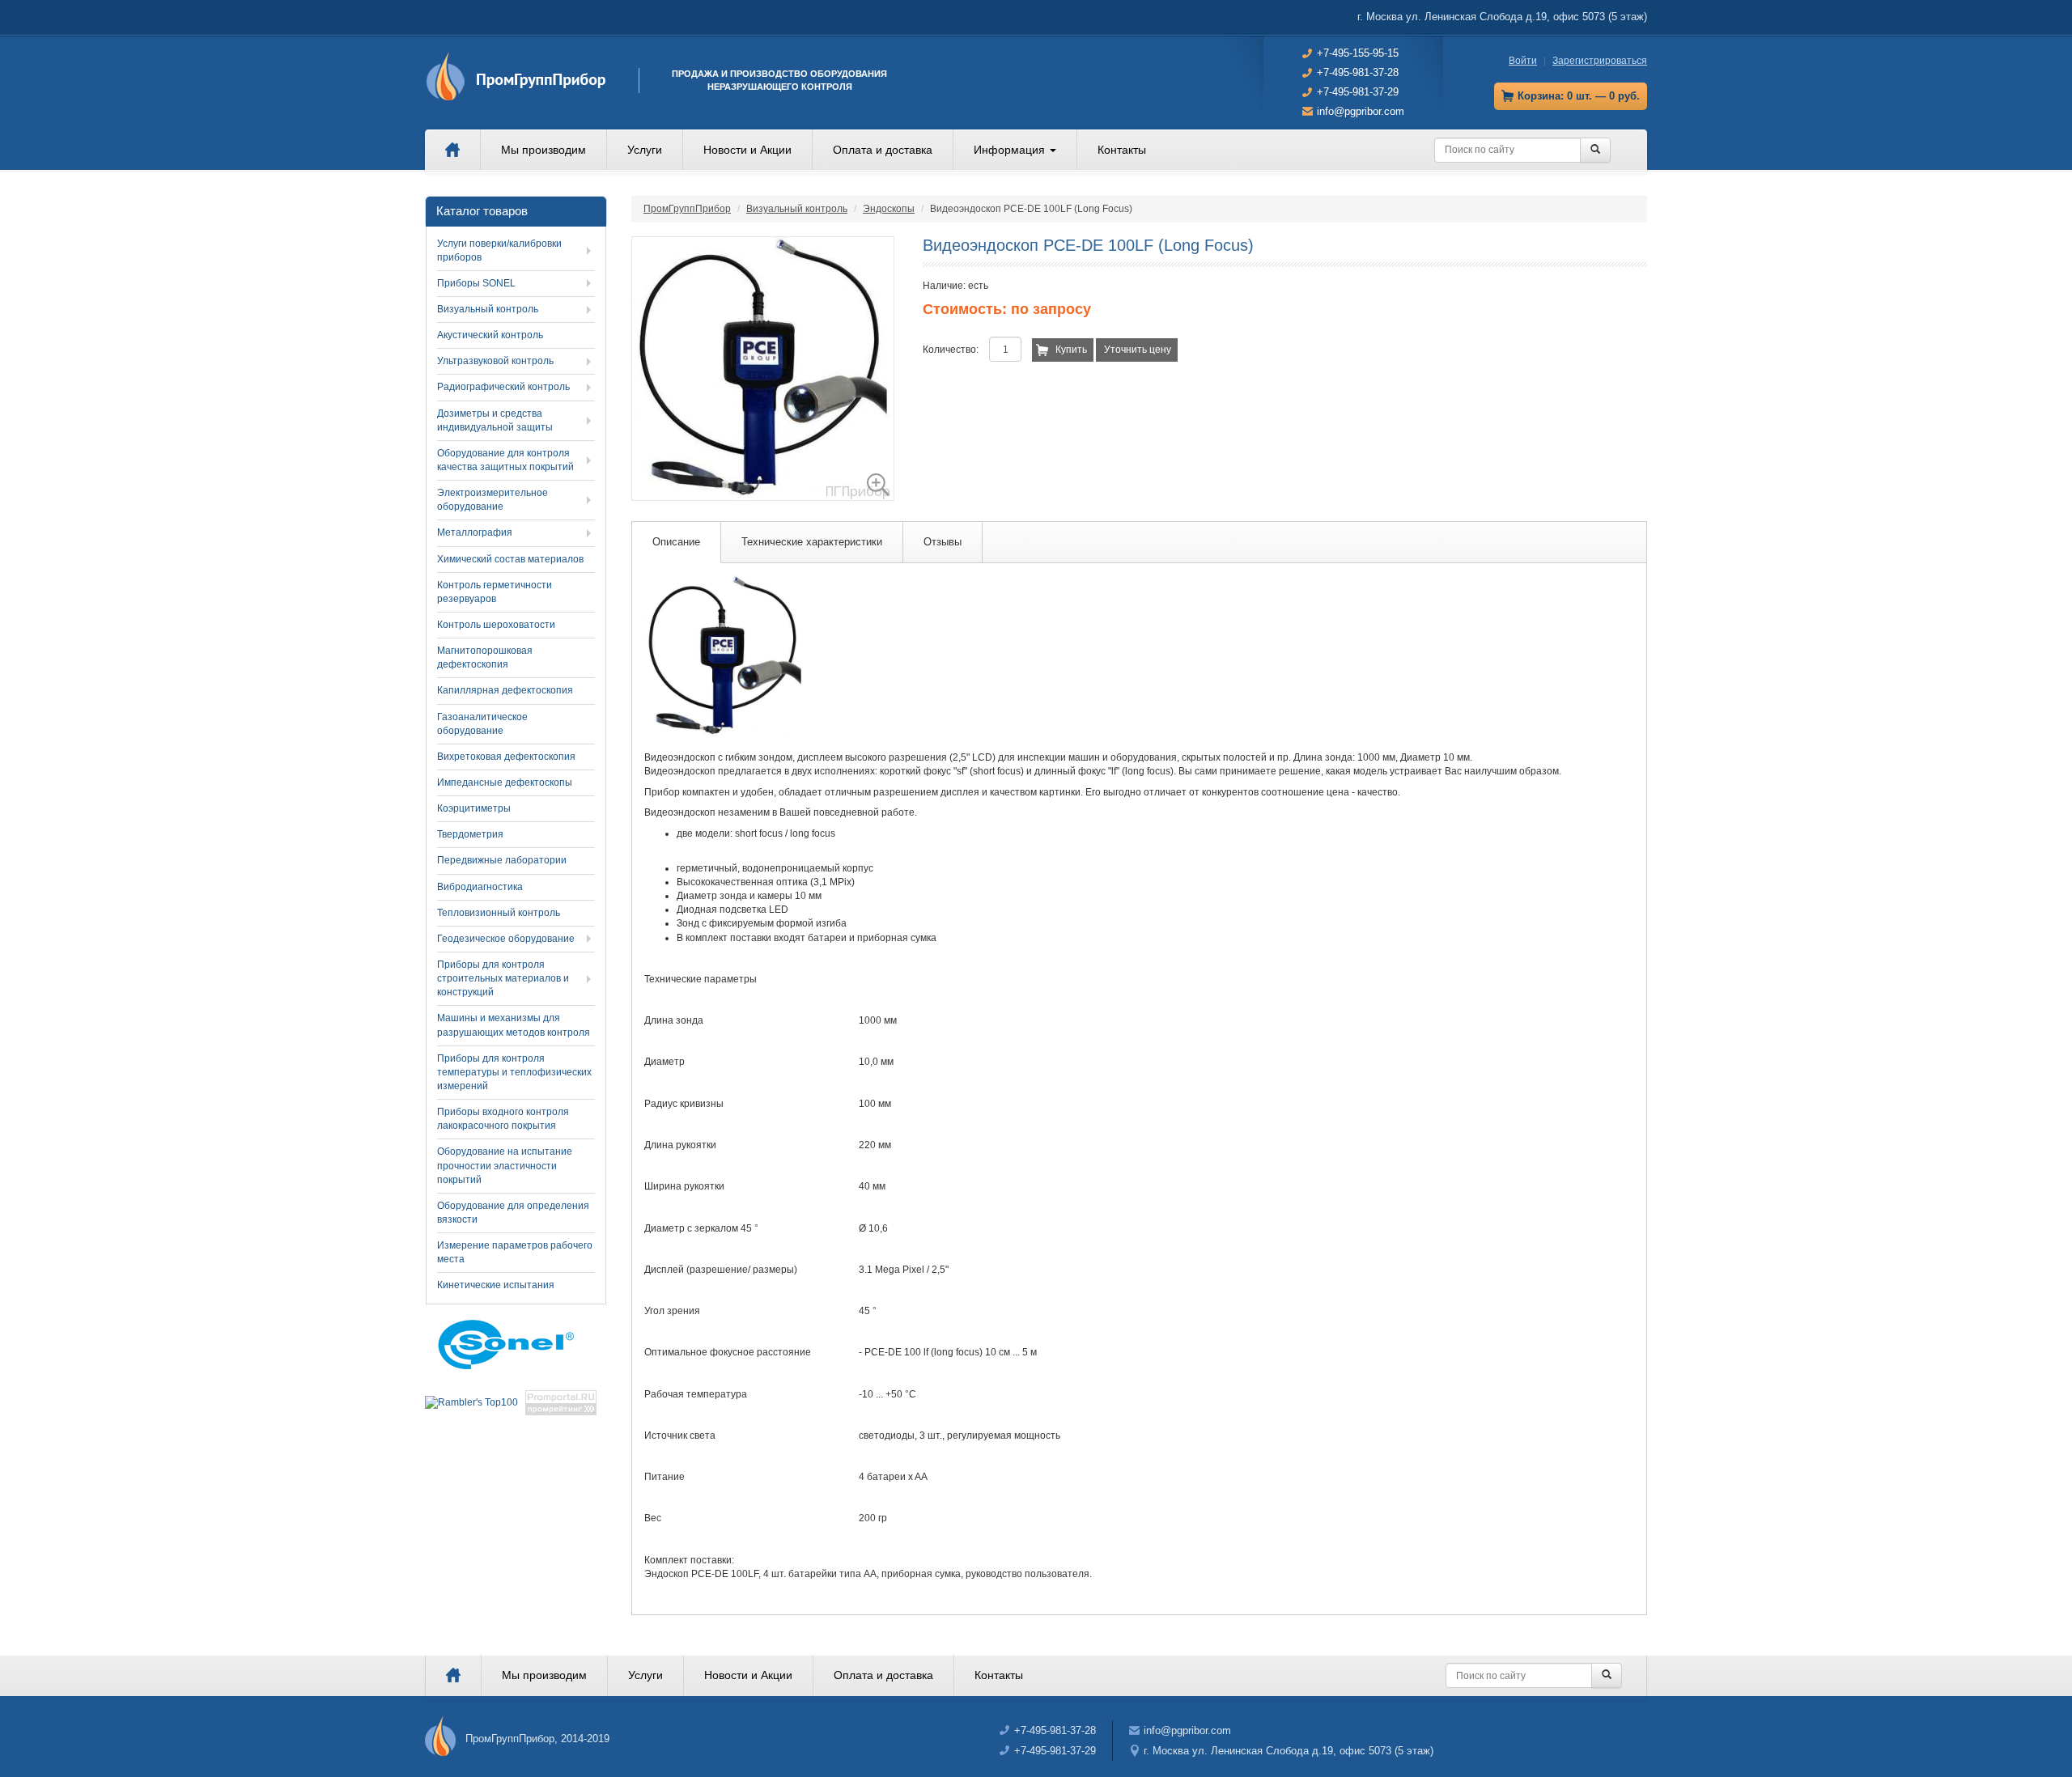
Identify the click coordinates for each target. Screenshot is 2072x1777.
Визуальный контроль (797, 209)
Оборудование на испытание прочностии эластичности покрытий (505, 1165)
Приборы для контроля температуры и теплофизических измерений (514, 1072)
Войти (1523, 61)
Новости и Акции (747, 150)
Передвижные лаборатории (502, 860)
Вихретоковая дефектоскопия (506, 757)
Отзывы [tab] (943, 542)
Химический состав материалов (510, 559)
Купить (1071, 350)
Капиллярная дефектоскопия (505, 690)
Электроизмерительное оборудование (493, 500)
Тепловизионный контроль (499, 913)
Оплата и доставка (883, 150)
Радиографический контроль (503, 387)
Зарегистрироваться (1600, 61)
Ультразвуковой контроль (495, 361)
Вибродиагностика (480, 887)
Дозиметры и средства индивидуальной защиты (495, 420)
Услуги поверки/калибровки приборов (499, 250)
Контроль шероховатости (496, 625)
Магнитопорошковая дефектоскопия (485, 657)
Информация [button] (1011, 150)
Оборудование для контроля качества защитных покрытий (505, 460)
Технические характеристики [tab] (812, 542)
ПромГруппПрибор (687, 209)
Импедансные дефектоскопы (505, 782)
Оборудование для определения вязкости (513, 1213)
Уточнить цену (1138, 350)
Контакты (1122, 150)
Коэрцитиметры (474, 808)
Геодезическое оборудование (506, 939)
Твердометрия (470, 834)
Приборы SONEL (476, 283)
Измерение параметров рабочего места (515, 1252)
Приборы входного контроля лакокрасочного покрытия (503, 1119)
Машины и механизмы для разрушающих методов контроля (514, 1025)
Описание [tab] (676, 542)
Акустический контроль (490, 335)
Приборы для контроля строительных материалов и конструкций (503, 978)
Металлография (475, 532)
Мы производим (543, 150)
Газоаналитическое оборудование (482, 724)
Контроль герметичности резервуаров (495, 592)
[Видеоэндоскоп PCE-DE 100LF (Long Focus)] (763, 369)
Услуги (645, 150)
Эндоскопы (889, 209)
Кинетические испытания (496, 1285)
